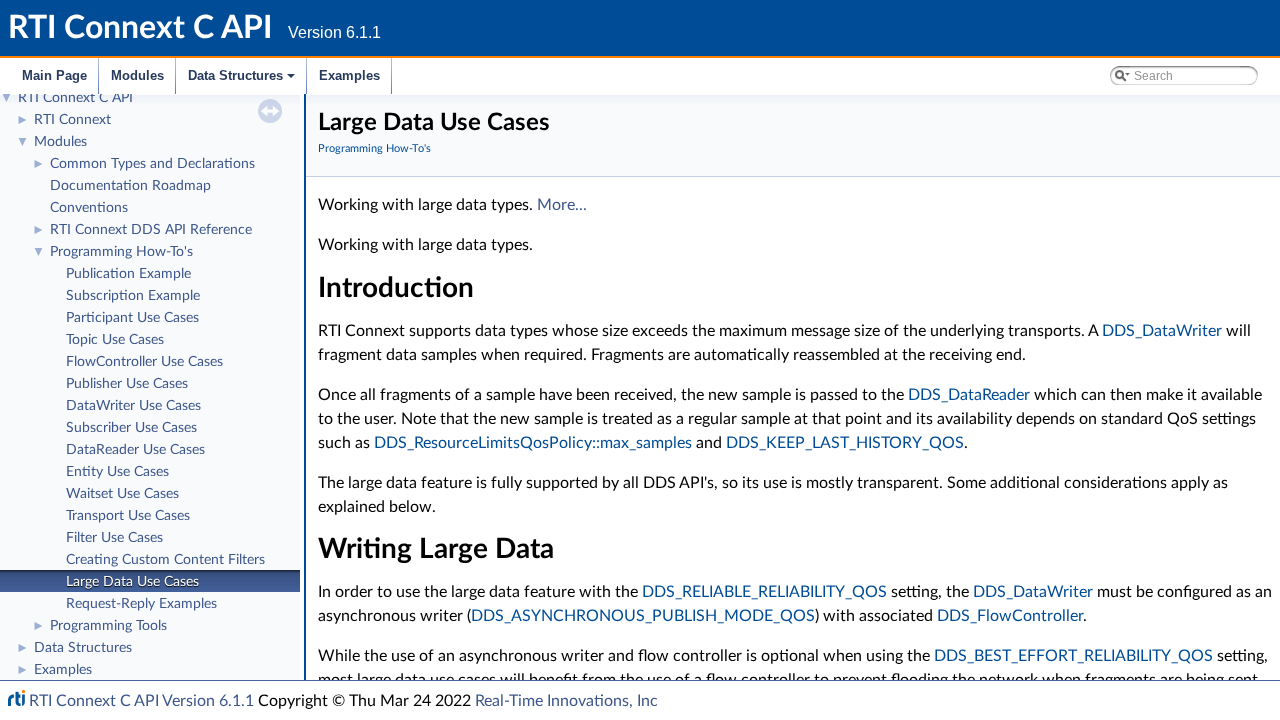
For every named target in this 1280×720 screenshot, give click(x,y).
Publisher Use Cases (127, 384)
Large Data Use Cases (132, 582)
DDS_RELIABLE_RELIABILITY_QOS (764, 592)
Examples (349, 75)
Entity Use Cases (117, 472)
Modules (137, 75)
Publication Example (128, 274)
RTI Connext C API (75, 98)
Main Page (54, 75)
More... (562, 205)
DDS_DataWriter (1162, 331)
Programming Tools (108, 626)
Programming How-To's (121, 252)
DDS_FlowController (1010, 616)
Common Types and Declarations (152, 164)
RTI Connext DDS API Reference (151, 230)
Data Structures (243, 81)
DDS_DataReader (969, 395)
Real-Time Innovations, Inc (566, 701)
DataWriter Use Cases (133, 406)
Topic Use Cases (115, 340)
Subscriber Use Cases (131, 428)
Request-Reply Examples (141, 604)
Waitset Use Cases (122, 494)
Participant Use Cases (132, 318)
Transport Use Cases (128, 516)
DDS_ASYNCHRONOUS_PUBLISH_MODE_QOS (643, 616)
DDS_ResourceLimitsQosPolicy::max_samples (533, 443)
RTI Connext (72, 120)
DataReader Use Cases (135, 450)
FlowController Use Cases (144, 362)
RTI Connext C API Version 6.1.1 (141, 701)
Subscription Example (133, 296)
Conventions (89, 208)
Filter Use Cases (114, 538)
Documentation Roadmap (130, 186)
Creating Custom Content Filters (165, 560)
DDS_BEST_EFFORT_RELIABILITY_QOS (1073, 656)
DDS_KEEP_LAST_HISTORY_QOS (845, 443)
